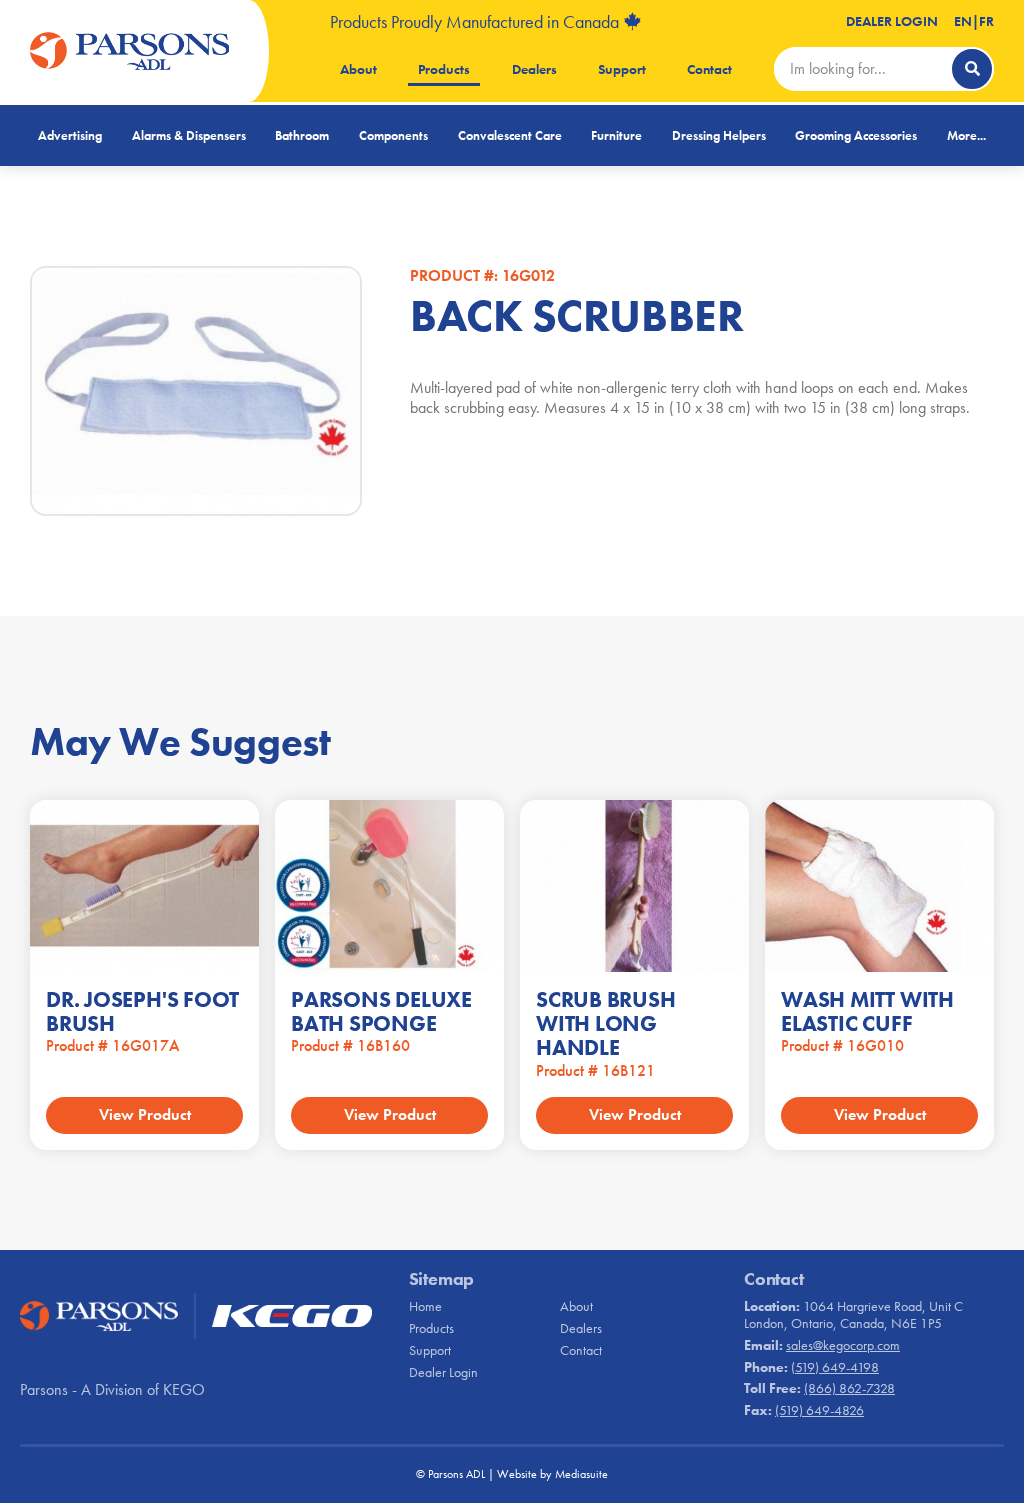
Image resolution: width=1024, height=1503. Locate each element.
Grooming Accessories (856, 135)
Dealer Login (892, 21)
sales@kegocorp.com (843, 1345)
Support (622, 69)
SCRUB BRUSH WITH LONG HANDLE (606, 1023)
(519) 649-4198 (835, 1367)
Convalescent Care (510, 135)
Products (444, 69)
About (358, 69)
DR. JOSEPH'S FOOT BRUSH (142, 1011)
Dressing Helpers (719, 135)
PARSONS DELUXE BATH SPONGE (381, 1011)
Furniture (616, 135)
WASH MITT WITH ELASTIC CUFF (867, 1011)
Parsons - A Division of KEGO (112, 1389)
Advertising (70, 135)
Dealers (534, 69)
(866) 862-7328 (849, 1388)
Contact (709, 69)
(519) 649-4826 (819, 1410)
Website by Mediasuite (552, 1474)
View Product (145, 1114)
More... (966, 135)
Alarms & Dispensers (189, 135)
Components (393, 135)
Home (425, 1306)
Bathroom (302, 135)
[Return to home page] (130, 51)
